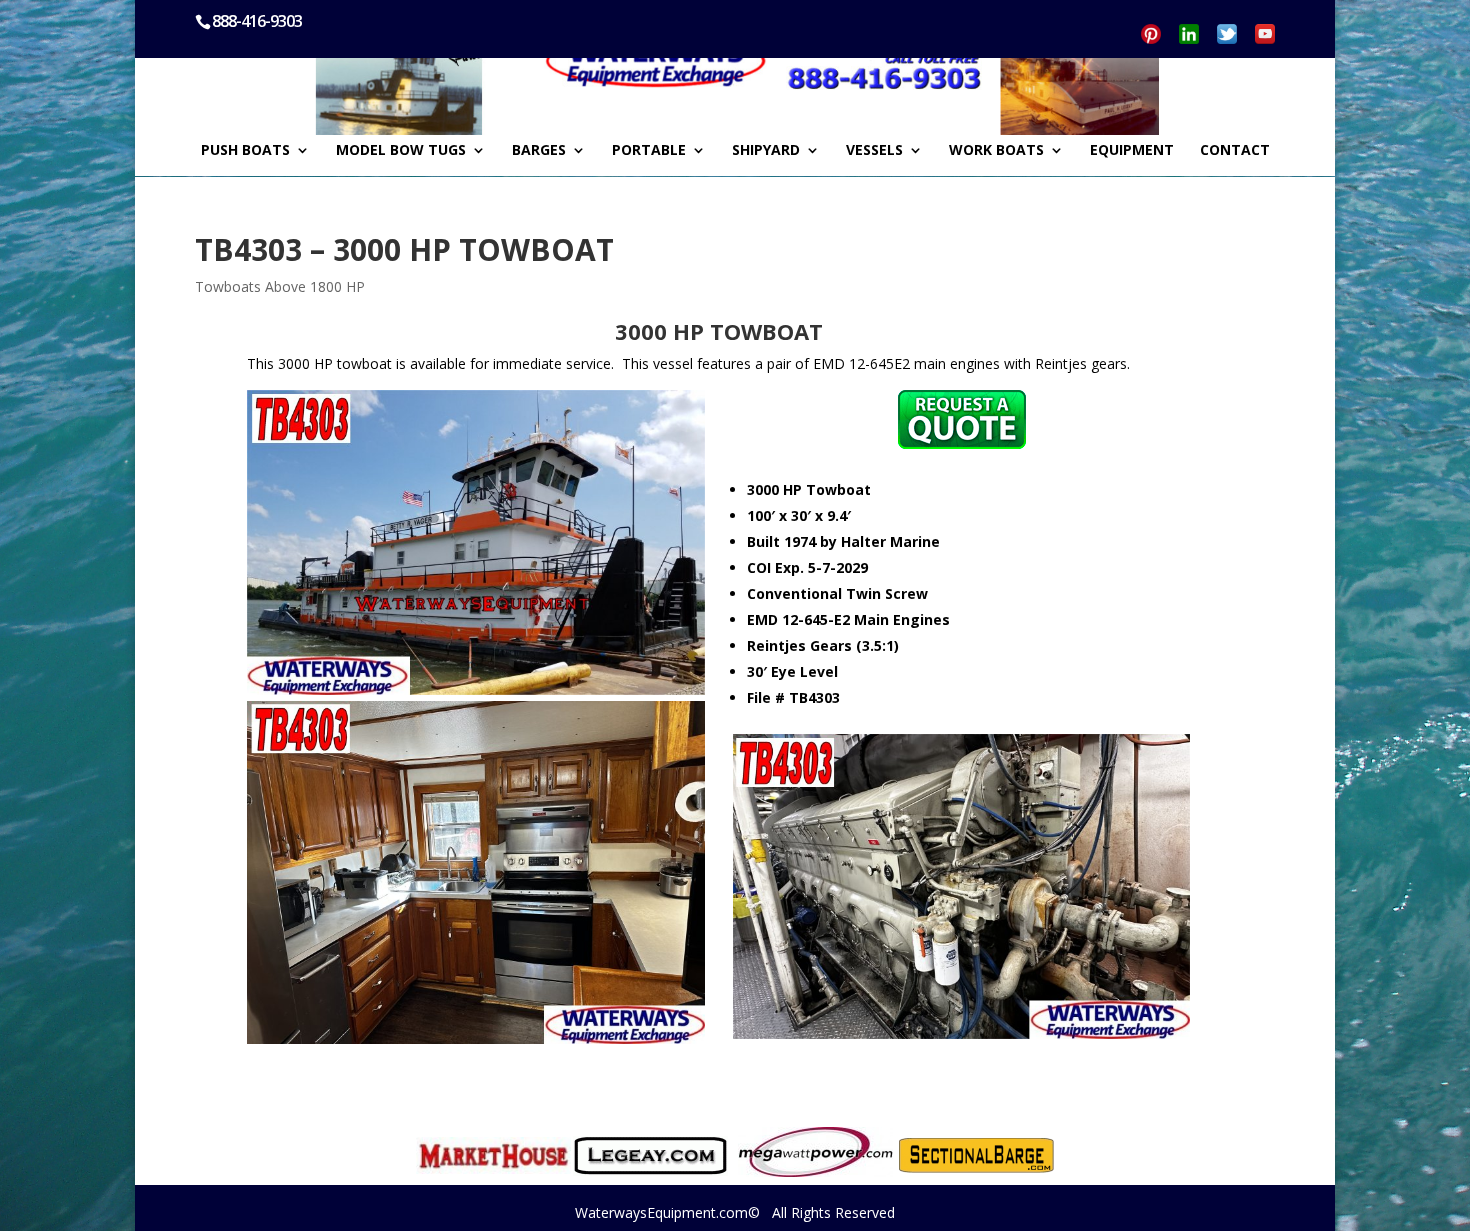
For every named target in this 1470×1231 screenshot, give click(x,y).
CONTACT (1235, 151)
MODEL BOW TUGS (401, 151)
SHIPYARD (766, 151)
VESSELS (874, 151)
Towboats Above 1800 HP (280, 286)
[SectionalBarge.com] (976, 1155)
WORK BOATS (996, 151)
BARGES (539, 151)
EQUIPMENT (1132, 151)
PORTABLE (649, 151)
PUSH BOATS (245, 151)
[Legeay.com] (650, 1156)
